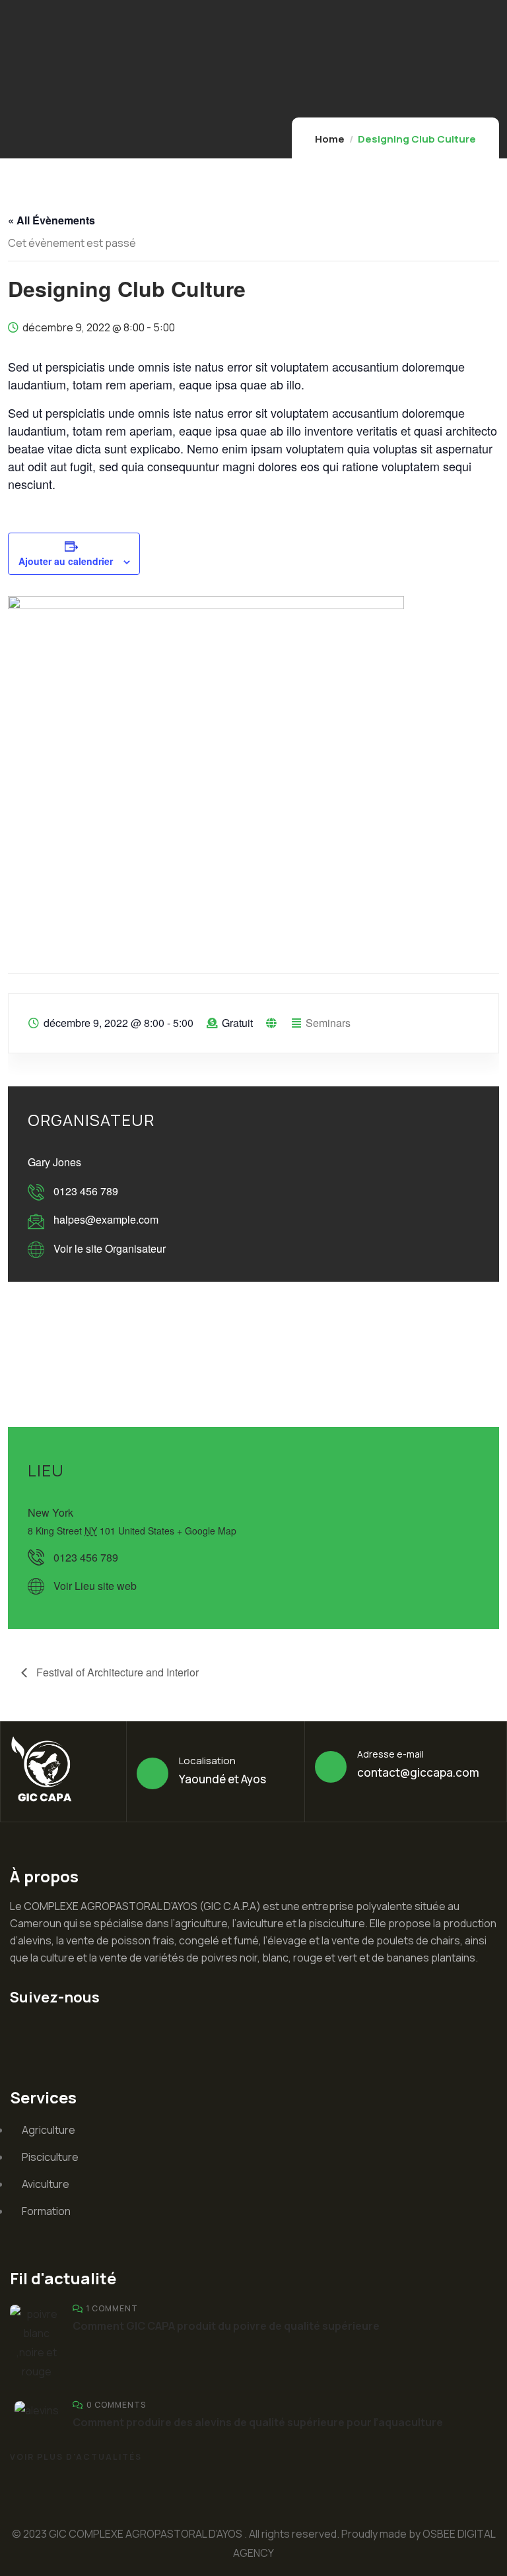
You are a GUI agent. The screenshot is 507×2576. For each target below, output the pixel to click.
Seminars (328, 1023)
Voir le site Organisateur (110, 1248)
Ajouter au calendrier (66, 561)
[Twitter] (65, 2034)
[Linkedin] (26, 2034)
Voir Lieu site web (95, 1586)
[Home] (45, 1771)
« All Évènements (51, 220)
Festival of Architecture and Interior (116, 1672)
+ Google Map (207, 1531)
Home (330, 139)
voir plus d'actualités (76, 2457)
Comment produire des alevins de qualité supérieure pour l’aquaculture (258, 2422)
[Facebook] (103, 2034)
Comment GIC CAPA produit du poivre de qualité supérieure (226, 2326)
